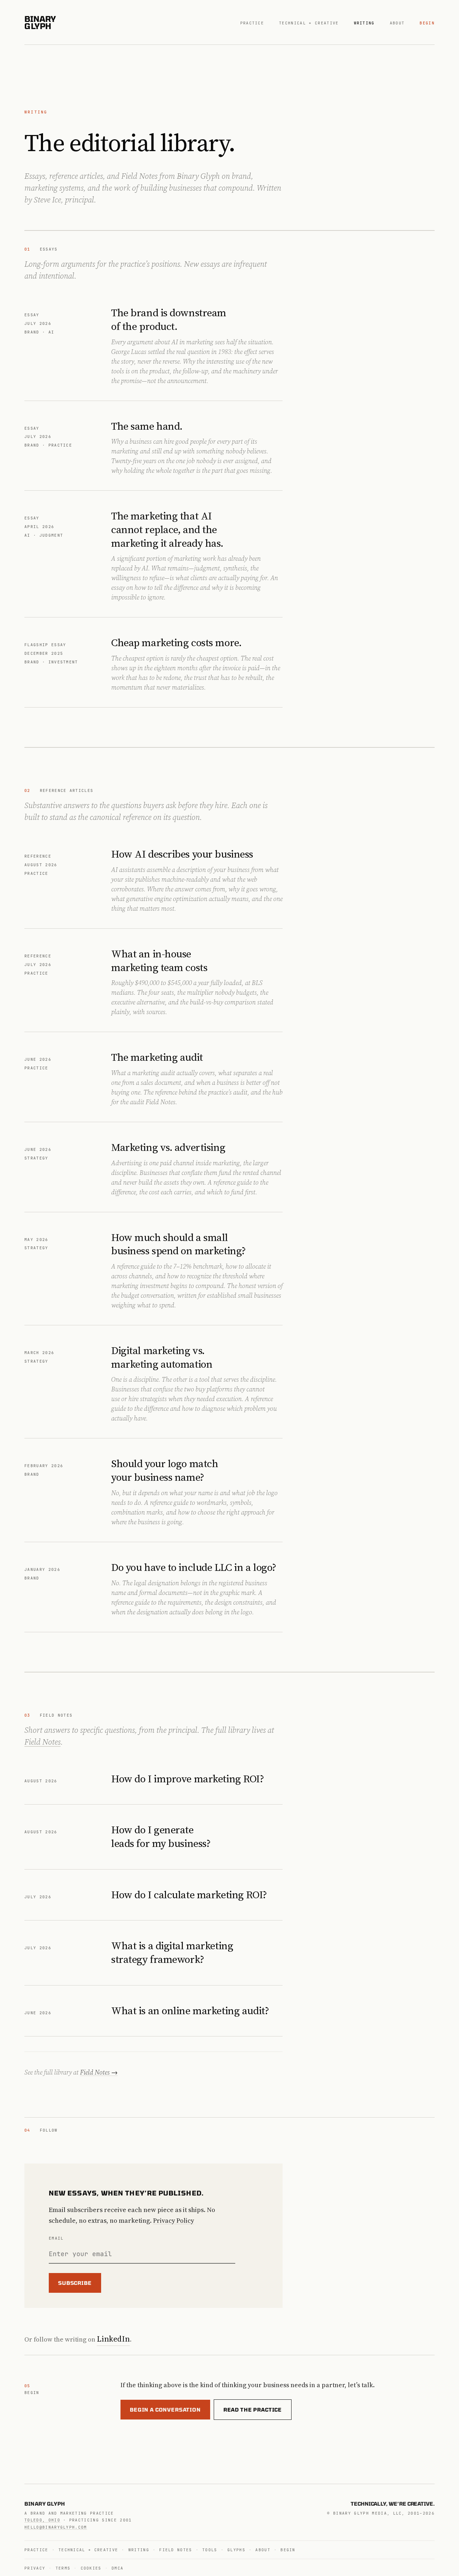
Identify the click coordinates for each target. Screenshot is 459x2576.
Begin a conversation (165, 2410)
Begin (427, 23)
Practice (252, 23)
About (397, 23)
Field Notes (42, 1742)
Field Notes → (99, 2072)
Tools (210, 2550)
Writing (364, 23)
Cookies (91, 2568)
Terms (63, 2568)
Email (56, 2238)
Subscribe (75, 2283)
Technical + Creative (309, 23)
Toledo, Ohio (42, 2520)
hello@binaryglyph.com (56, 2527)
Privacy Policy (174, 2220)
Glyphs (236, 2550)
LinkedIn (113, 2339)
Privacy (35, 2568)
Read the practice (253, 2410)
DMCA (117, 2568)
